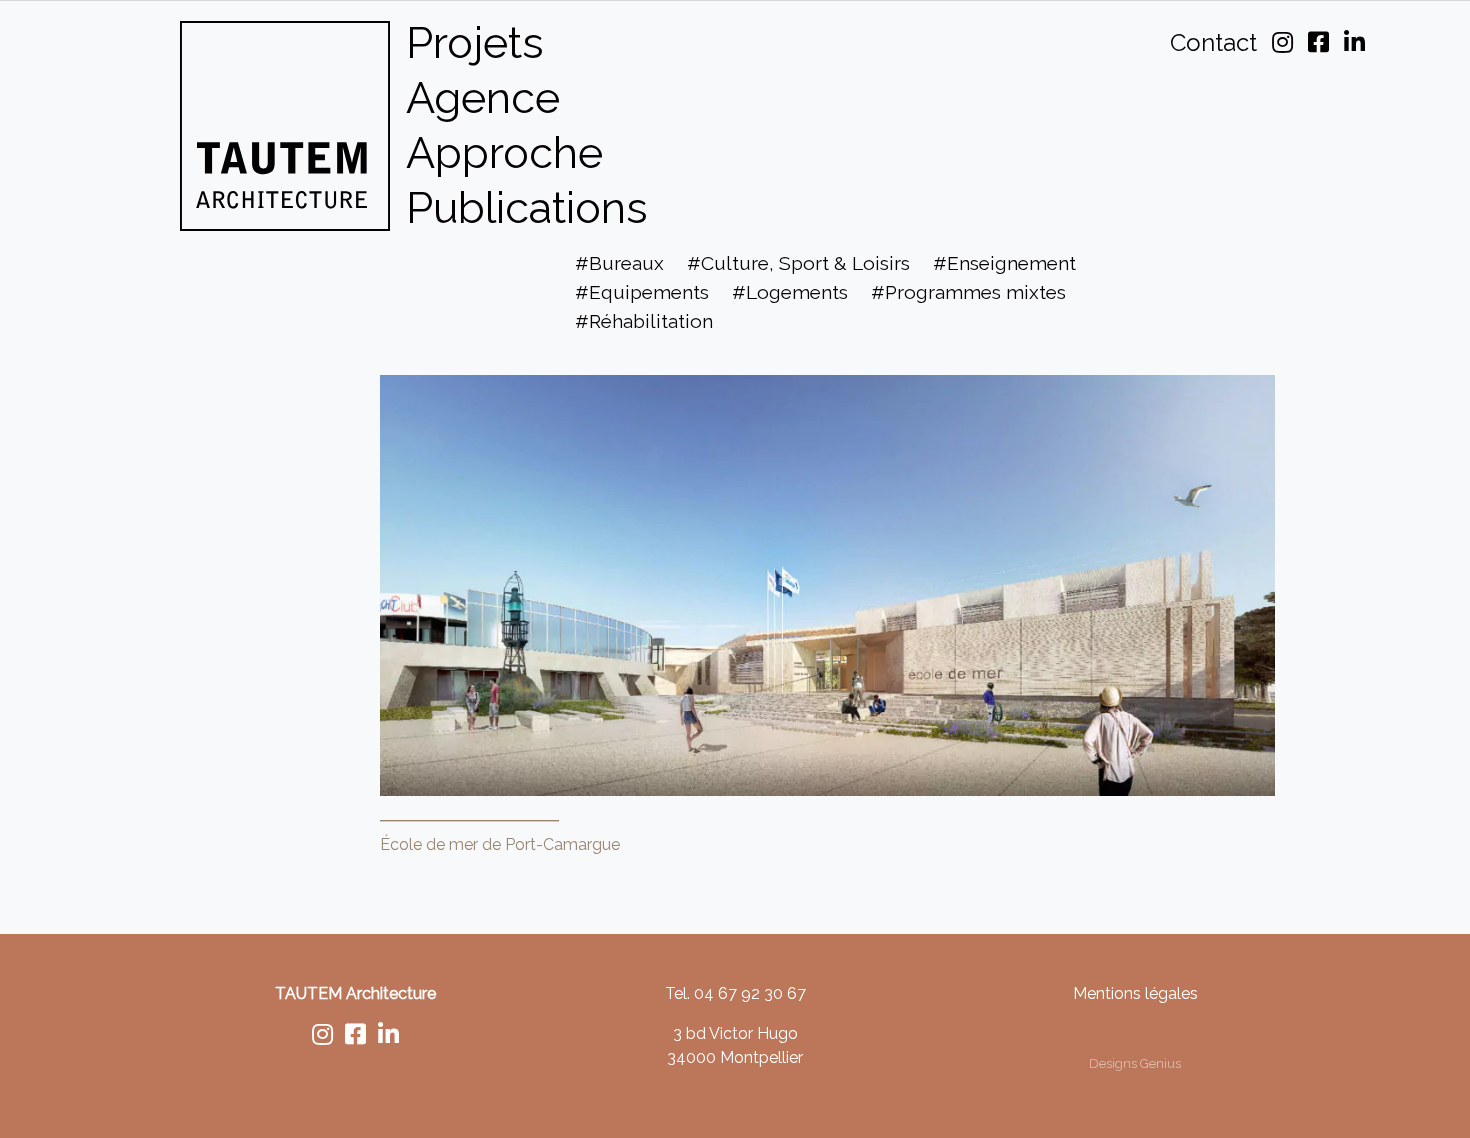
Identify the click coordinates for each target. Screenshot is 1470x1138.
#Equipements (642, 292)
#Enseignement (1004, 263)
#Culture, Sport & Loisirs (798, 263)
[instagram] (322, 1037)
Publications (527, 207)
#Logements (790, 292)
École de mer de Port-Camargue (500, 844)
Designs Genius (1135, 1063)
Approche (504, 152)
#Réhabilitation (644, 321)
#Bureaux (619, 263)
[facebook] (355, 1037)
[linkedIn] (388, 1037)
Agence (483, 97)
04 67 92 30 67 (750, 993)
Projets (475, 42)
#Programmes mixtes (968, 292)
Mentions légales (1135, 993)
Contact (1213, 42)
